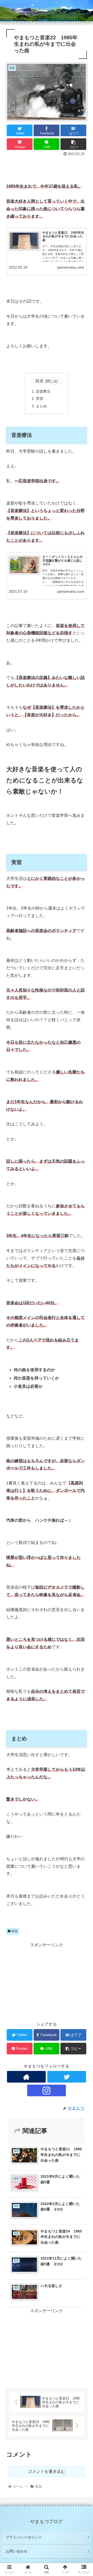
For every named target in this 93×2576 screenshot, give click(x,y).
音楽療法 (43, 391)
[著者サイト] (26, 2077)
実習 (40, 399)
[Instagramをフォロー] (47, 2090)
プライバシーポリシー (24, 2537)
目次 (40, 381)
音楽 (14, 1931)
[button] (83, 1271)
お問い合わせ (17, 2551)
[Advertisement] (47, 168)
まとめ (41, 406)
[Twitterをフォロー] (67, 2077)
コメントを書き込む (47, 2471)
